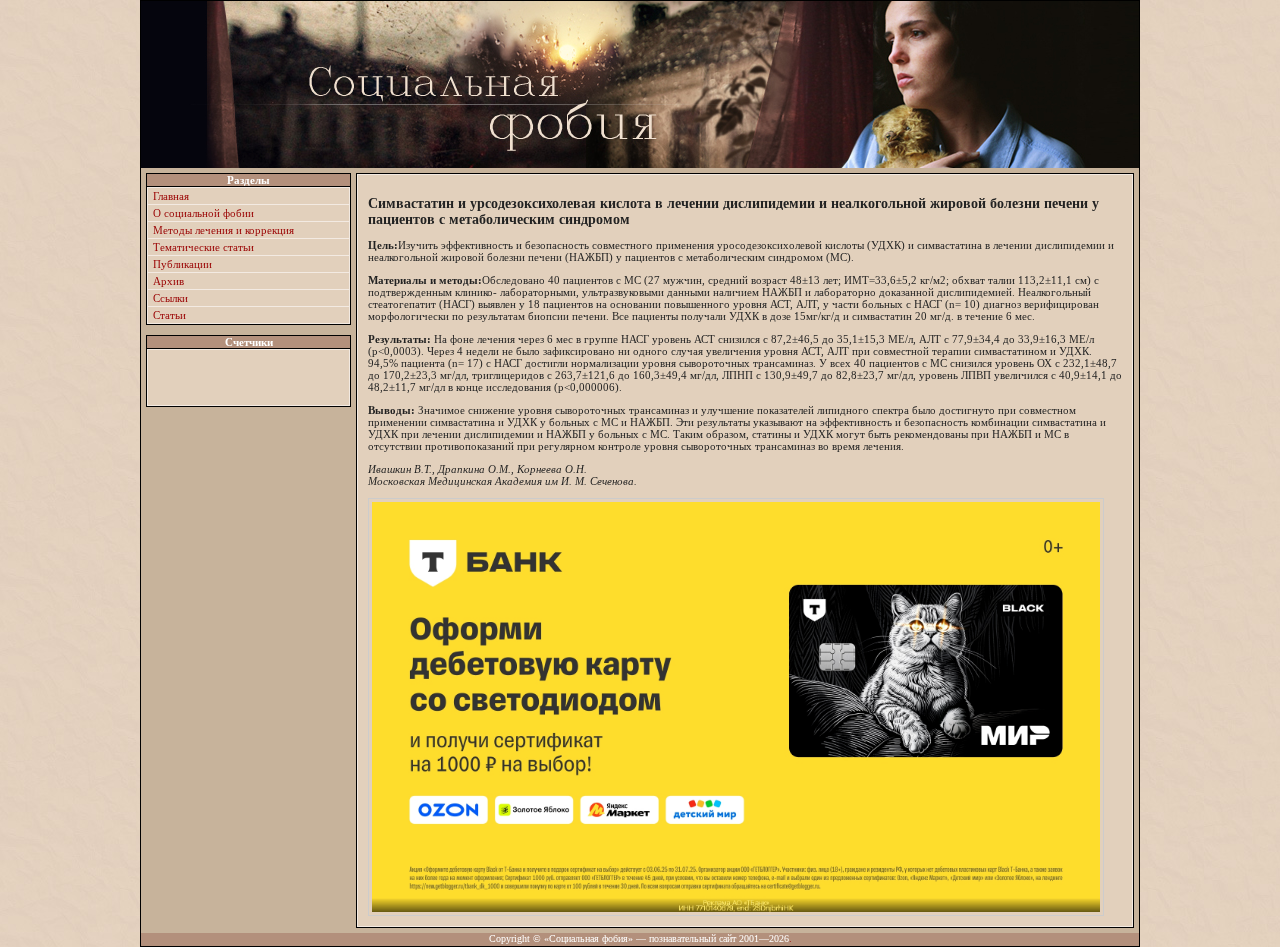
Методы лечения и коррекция (223, 230)
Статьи (169, 315)
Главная (171, 196)
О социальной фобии (203, 213)
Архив (168, 281)
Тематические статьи (203, 247)
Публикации (182, 264)
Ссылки (170, 298)
